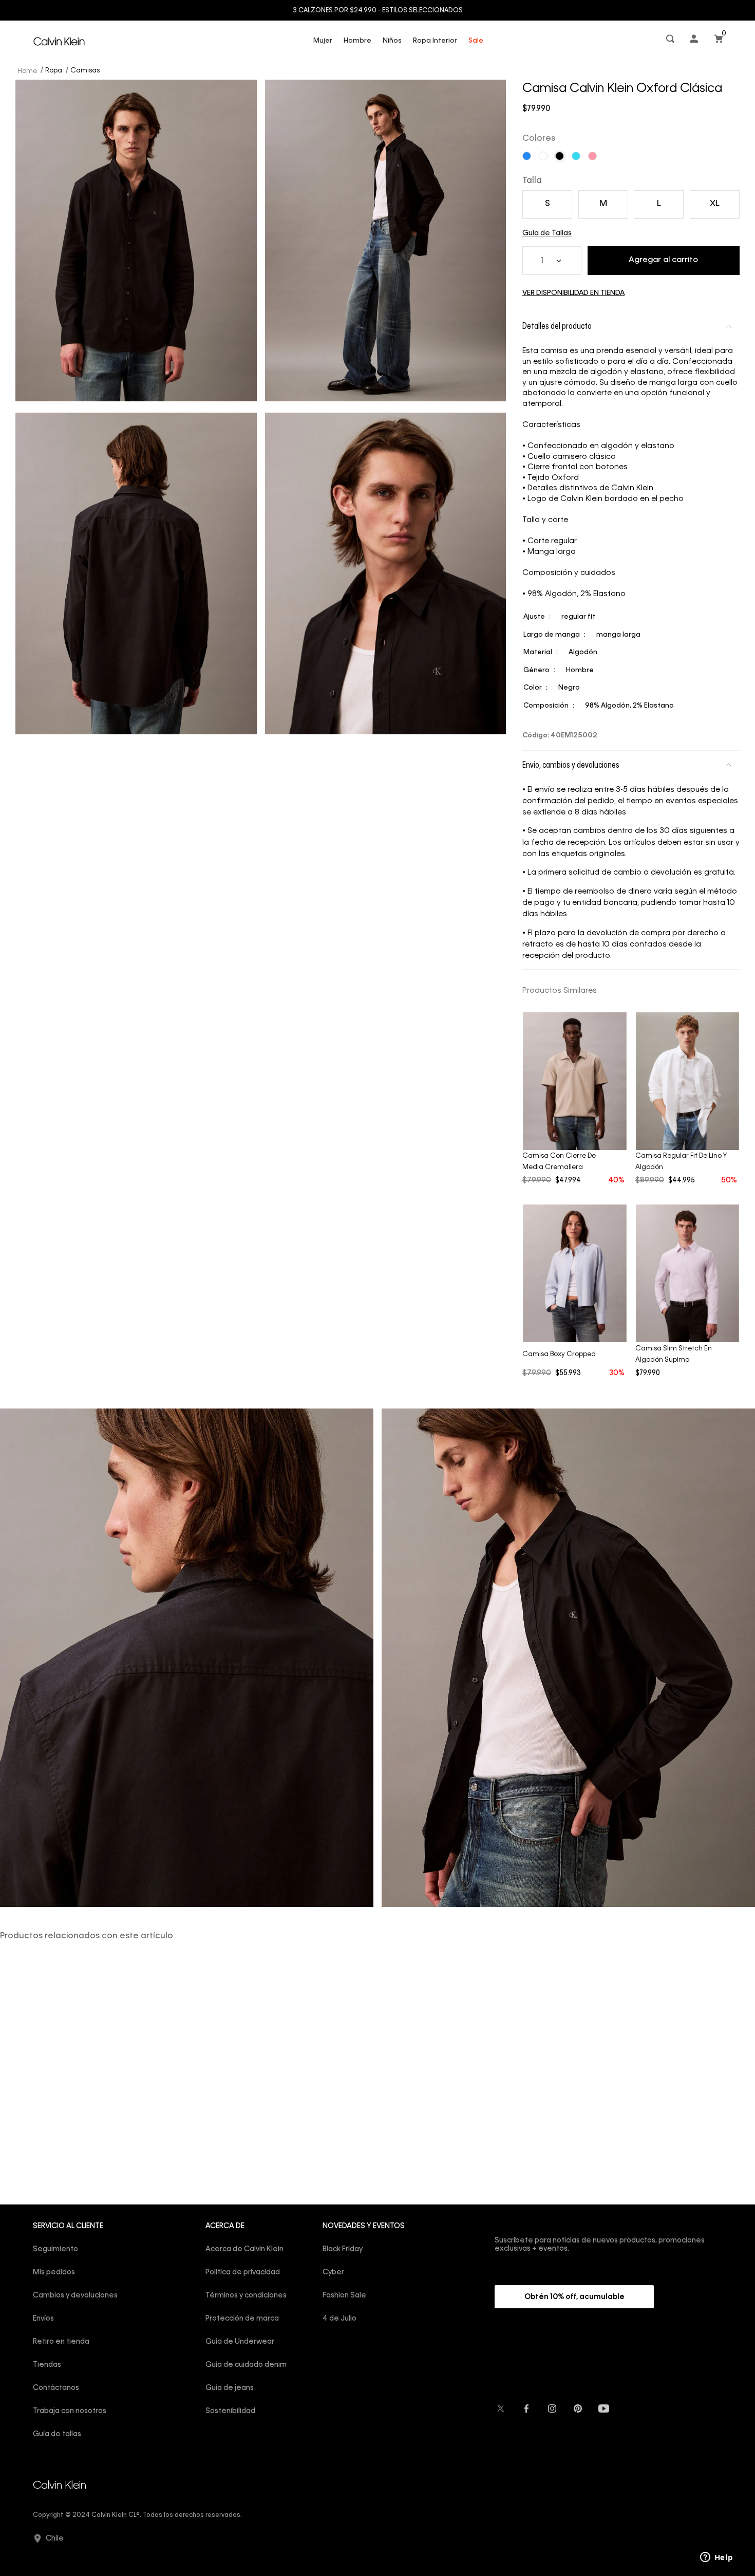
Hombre (357, 41)
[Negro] (560, 156)
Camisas (85, 71)
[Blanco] (543, 156)
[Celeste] (576, 156)
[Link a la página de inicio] (28, 70)
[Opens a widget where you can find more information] (716, 2558)
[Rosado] (592, 156)
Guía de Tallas (547, 233)
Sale (476, 41)
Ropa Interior (435, 41)
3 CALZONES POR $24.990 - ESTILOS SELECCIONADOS (378, 11)
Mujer (323, 41)
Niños (392, 41)
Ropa (54, 71)
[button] (671, 41)
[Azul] (527, 156)
